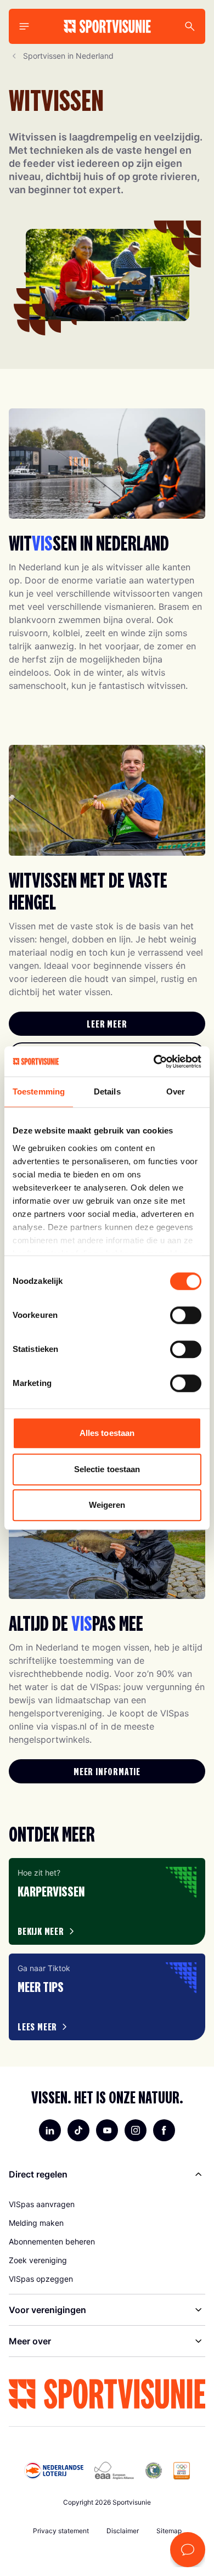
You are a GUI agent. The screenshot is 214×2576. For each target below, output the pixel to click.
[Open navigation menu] (24, 26)
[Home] (107, 26)
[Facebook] (164, 2130)
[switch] (186, 1315)
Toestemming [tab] (39, 1091)
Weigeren (107, 1505)
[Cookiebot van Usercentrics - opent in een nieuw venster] (154, 1062)
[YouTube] (107, 2130)
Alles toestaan (107, 1433)
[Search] (190, 26)
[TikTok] (78, 2130)
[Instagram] (136, 2130)
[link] (107, 1024)
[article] (107, 1901)
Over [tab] (176, 1091)
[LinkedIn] (50, 2130)
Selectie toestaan (107, 1469)
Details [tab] (107, 1091)
